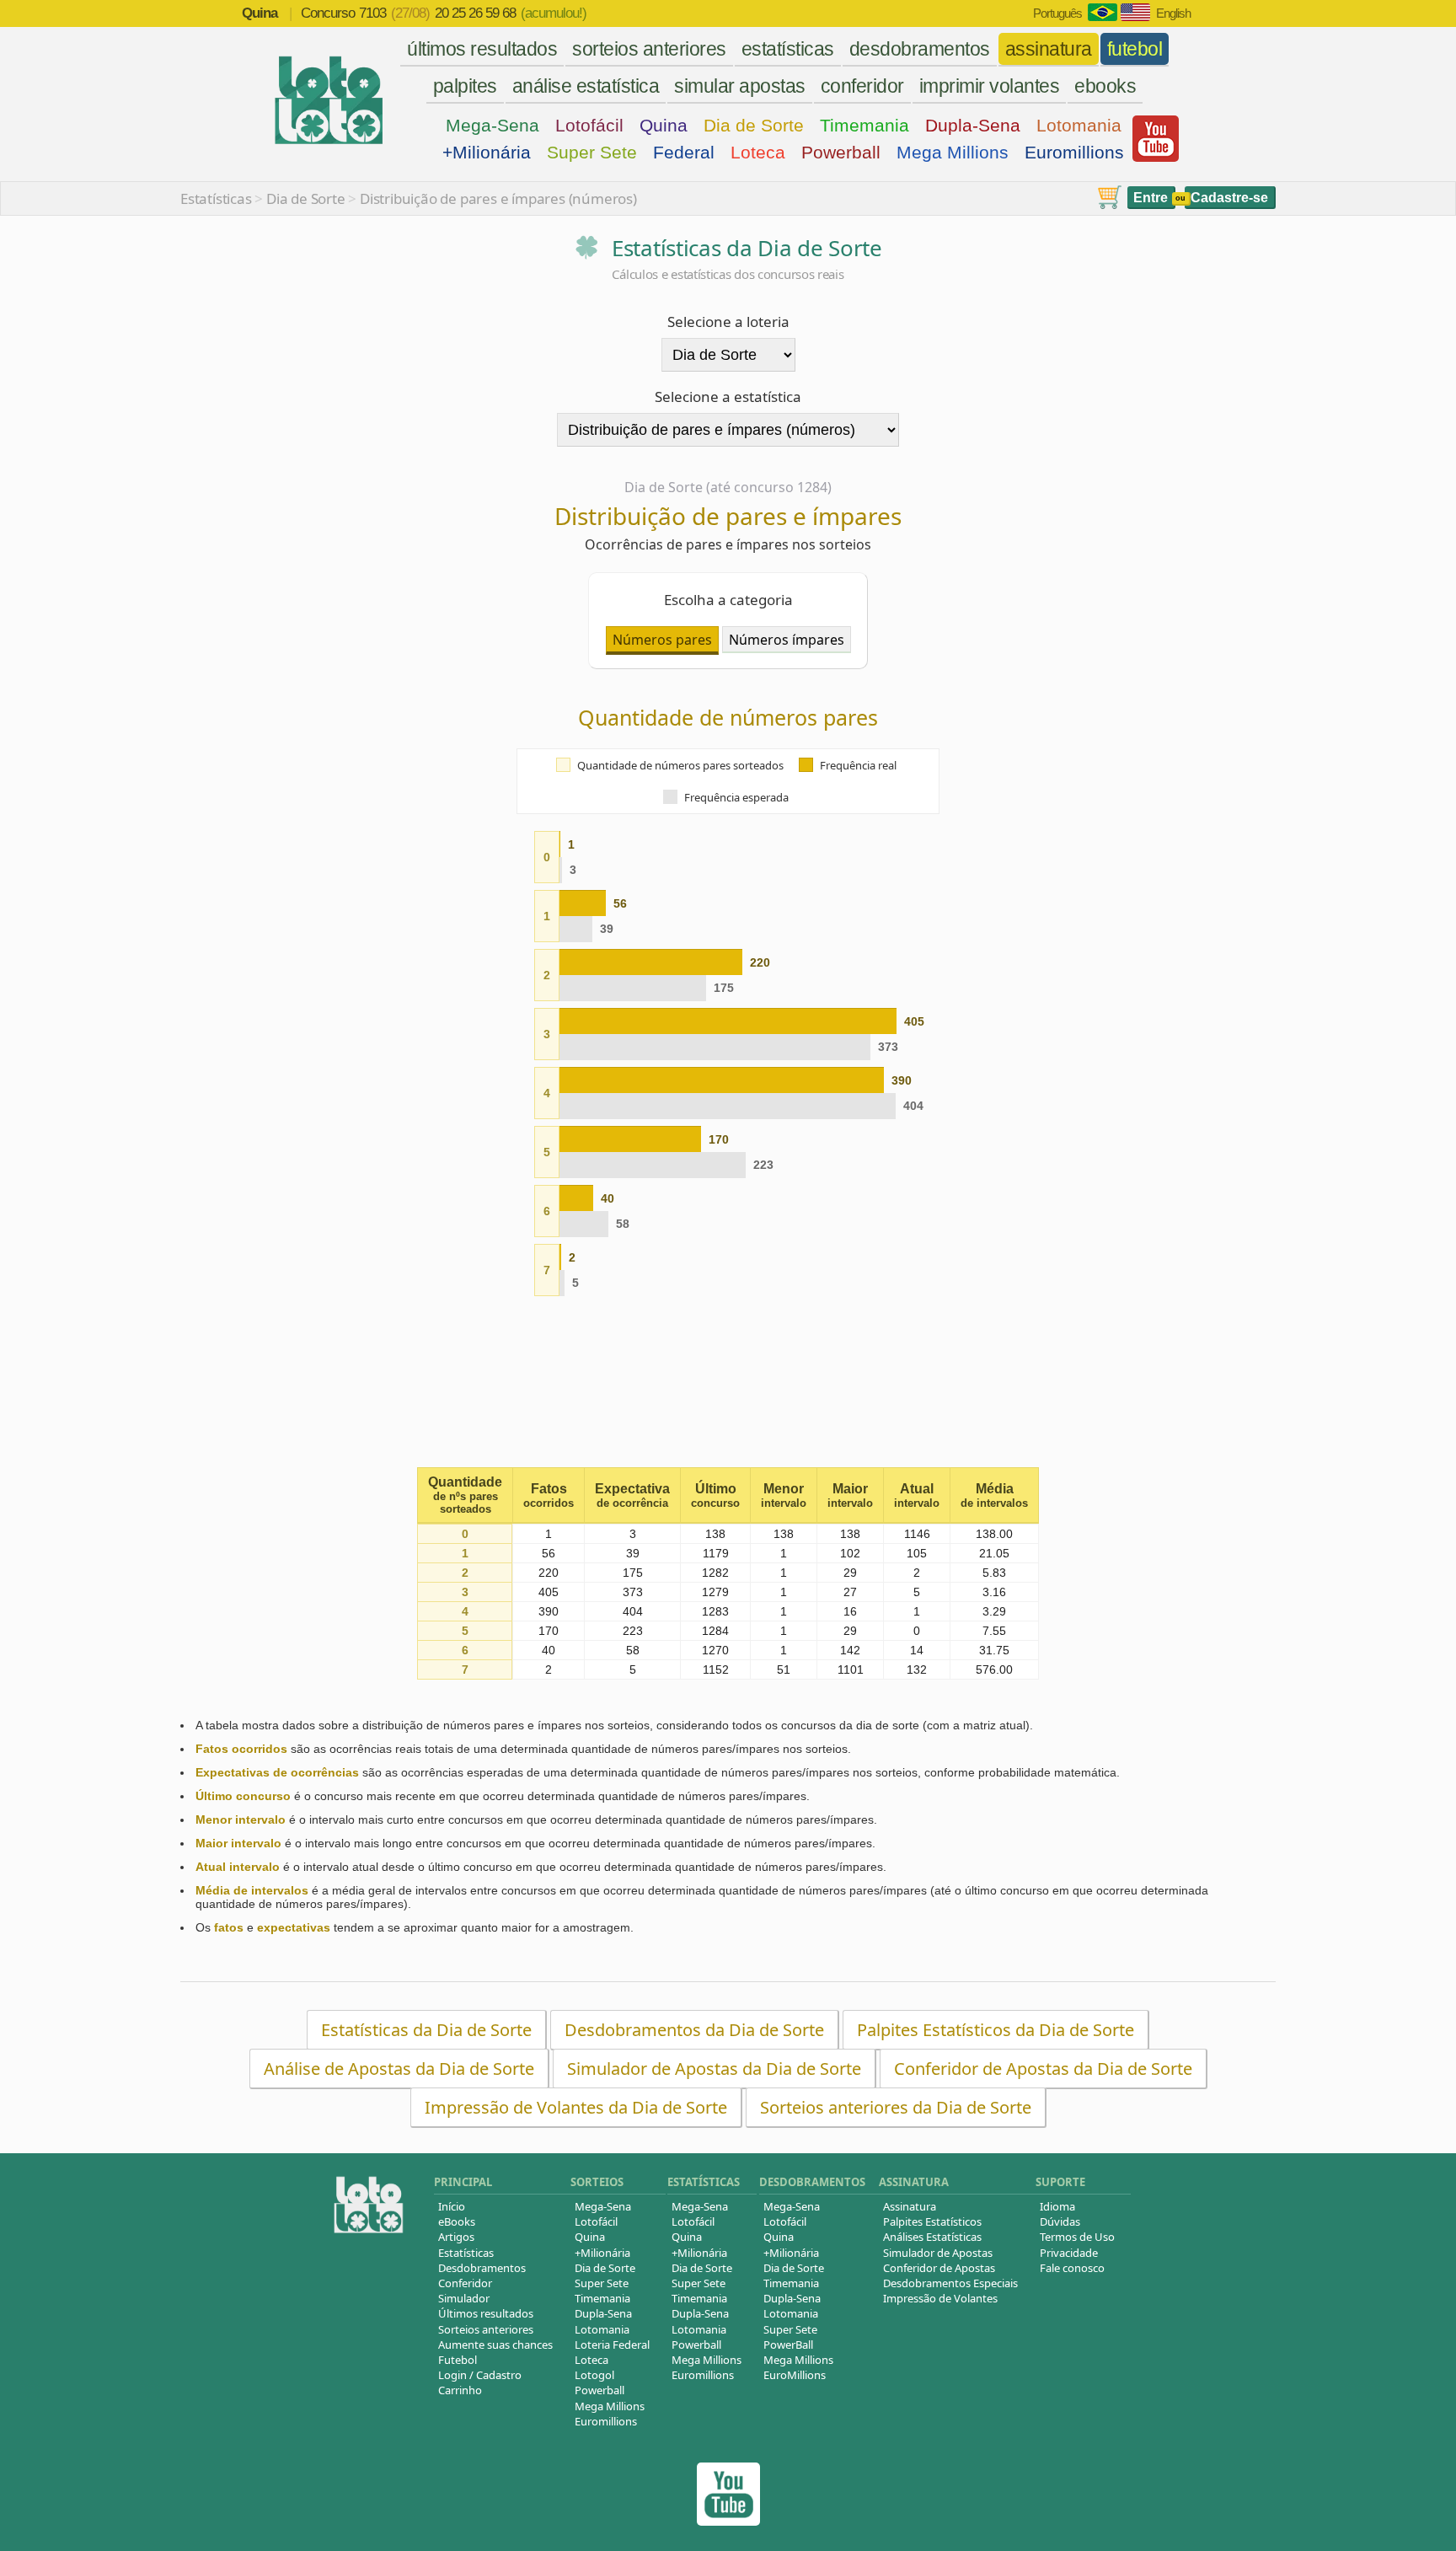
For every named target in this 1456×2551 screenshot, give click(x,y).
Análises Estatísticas (932, 2237)
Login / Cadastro (480, 2375)
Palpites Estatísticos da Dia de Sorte (996, 2030)
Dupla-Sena (973, 125)
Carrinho (460, 2390)
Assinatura (910, 2206)
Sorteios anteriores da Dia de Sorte (896, 2107)
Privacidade (1069, 2253)
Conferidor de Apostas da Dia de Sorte (1043, 2069)
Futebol (458, 2360)
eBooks (457, 2221)
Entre (1151, 198)
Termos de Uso (1077, 2237)
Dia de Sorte (754, 125)
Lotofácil (589, 125)
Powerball (841, 152)
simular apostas (740, 86)
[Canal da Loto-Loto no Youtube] (728, 2521)
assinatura (1049, 49)
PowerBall (788, 2345)
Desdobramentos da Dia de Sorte (694, 2030)
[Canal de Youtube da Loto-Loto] (1156, 158)
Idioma (1057, 2206)
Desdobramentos (482, 2268)
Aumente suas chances (495, 2345)
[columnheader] (465, 1496)
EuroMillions (795, 2375)
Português (1057, 13)
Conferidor (465, 2283)
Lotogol (594, 2375)
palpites (465, 86)
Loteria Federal (612, 2345)
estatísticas (788, 49)
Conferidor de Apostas (939, 2268)
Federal (684, 152)
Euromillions (1074, 152)
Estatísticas (216, 198)
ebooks (1105, 86)
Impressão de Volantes (940, 2298)
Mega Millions (953, 152)
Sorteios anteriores (486, 2329)
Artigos (456, 2237)
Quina (664, 125)
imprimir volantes (990, 86)
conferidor (862, 86)
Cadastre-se (1229, 198)
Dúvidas (1060, 2221)
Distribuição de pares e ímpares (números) (498, 198)
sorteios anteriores (649, 49)
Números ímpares (787, 640)
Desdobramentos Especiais (950, 2283)
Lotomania (1079, 125)
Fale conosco (1072, 2268)
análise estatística (586, 86)
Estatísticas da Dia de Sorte (426, 2030)
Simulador (464, 2298)
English (1173, 13)
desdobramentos (920, 49)
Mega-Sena (492, 125)
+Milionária (487, 152)
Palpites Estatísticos (932, 2221)
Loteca (758, 152)
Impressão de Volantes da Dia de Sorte (576, 2107)
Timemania (864, 125)
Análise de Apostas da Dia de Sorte (399, 2069)
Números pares (662, 640)
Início (452, 2206)
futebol (1135, 49)
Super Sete (592, 152)
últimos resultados (482, 49)
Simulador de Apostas (938, 2253)
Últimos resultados (486, 2313)
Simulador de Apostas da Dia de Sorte (714, 2069)
